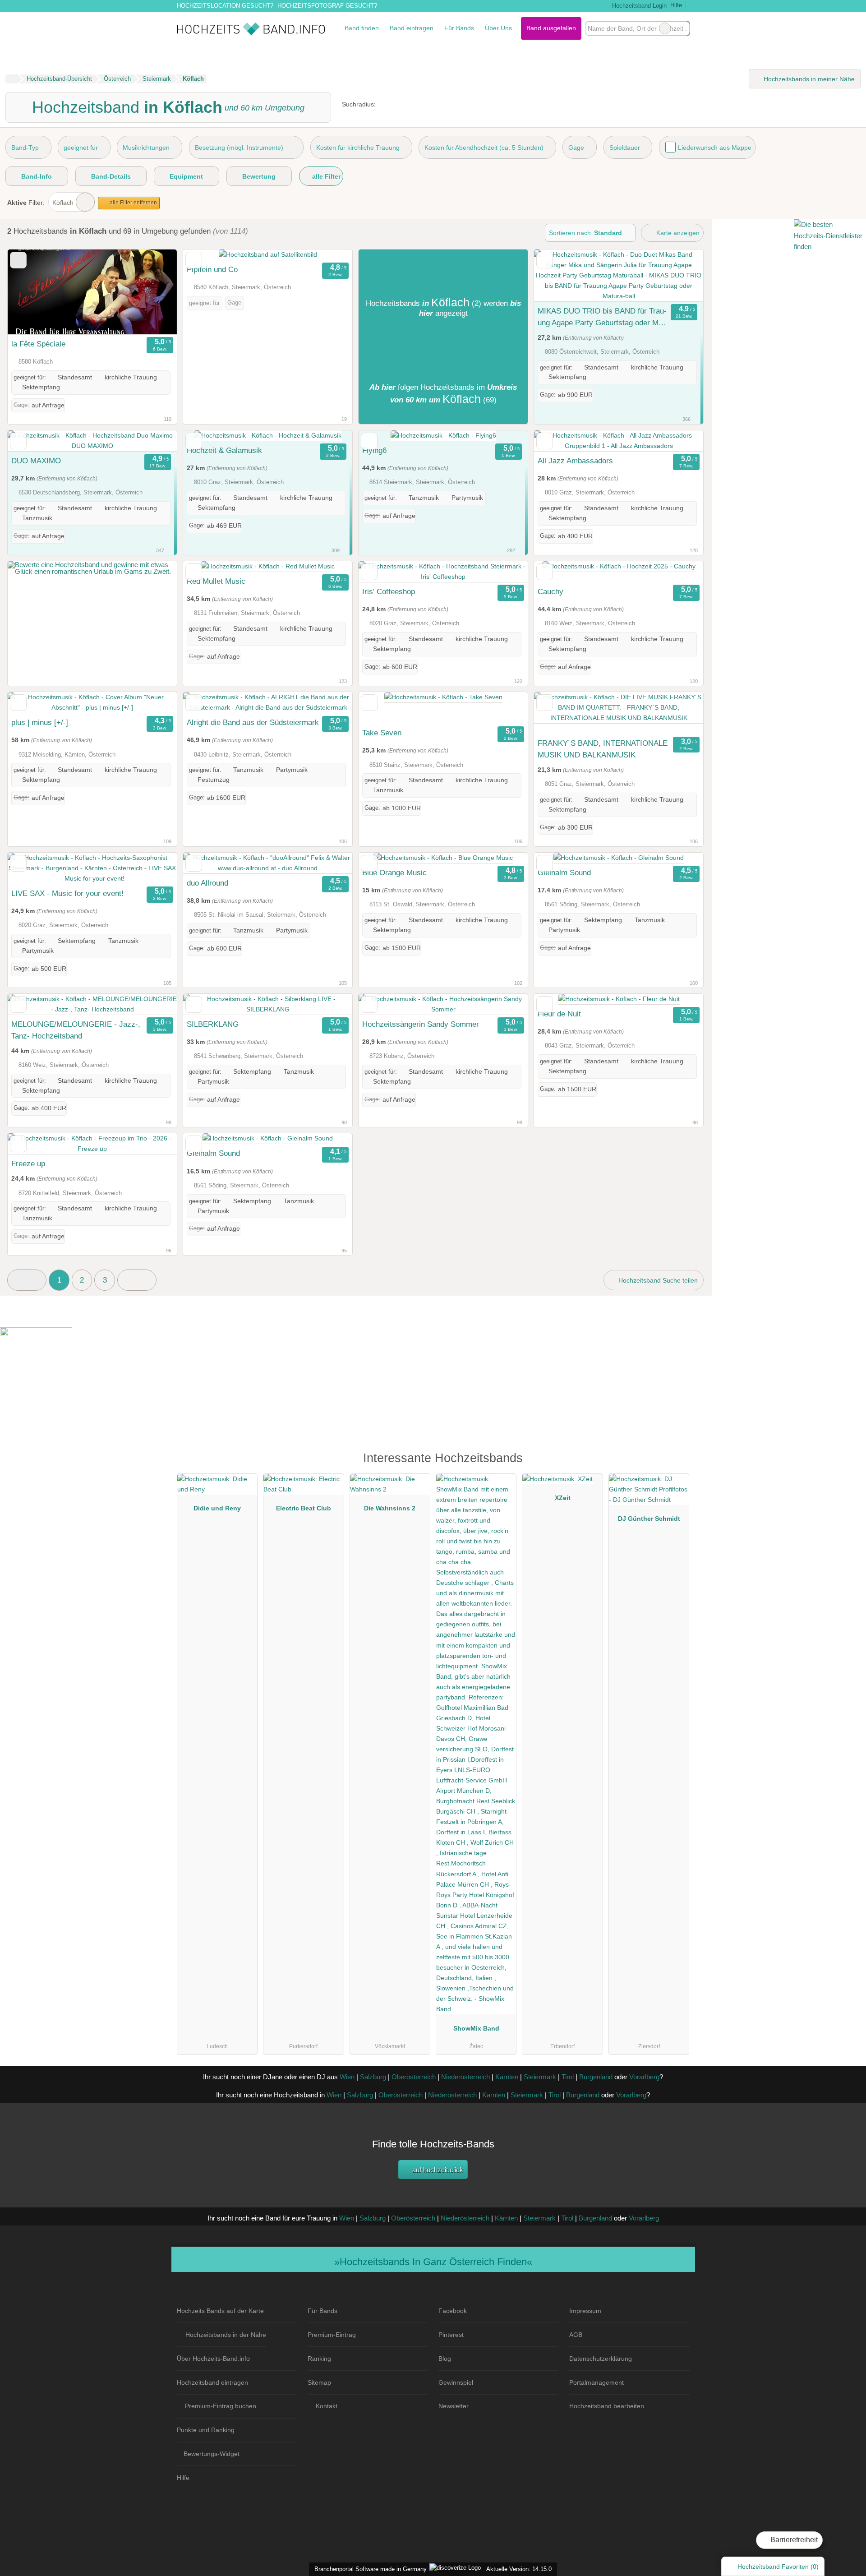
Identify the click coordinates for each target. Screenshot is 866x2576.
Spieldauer (625, 148)
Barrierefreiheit (793, 2540)
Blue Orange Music (394, 873)
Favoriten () (778, 2567)
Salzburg (373, 2077)
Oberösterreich (414, 2077)
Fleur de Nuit (559, 1014)
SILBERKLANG (213, 1024)
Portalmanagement (597, 2382)
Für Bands (459, 28)
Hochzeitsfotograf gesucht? (327, 6)
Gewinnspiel (456, 2382)
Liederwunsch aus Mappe (715, 148)
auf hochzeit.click (437, 2170)
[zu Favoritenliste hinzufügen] (18, 260)
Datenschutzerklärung (601, 2359)
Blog (445, 2359)
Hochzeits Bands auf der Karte (220, 2311)
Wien (347, 2077)
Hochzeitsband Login (638, 6)
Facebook (453, 2311)
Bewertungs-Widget (212, 2454)
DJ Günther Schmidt (649, 1519)
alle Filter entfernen (133, 203)
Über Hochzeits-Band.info (213, 2359)
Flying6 (374, 450)
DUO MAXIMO (36, 461)
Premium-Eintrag (332, 2335)
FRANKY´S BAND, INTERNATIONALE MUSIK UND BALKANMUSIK (603, 749)
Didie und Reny (217, 1508)
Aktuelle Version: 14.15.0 (519, 2569)
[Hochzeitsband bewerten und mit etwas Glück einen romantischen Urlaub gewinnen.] (92, 571)
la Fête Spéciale (38, 344)
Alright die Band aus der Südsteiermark (253, 722)
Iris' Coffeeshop (389, 591)
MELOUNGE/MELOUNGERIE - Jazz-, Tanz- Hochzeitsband (76, 1030)
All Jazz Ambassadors (575, 461)
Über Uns (498, 28)
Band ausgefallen (551, 28)
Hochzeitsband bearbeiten (607, 2406)
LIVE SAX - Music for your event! (67, 893)
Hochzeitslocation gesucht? (225, 6)
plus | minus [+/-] (40, 722)
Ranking (319, 2359)
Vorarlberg (644, 2077)
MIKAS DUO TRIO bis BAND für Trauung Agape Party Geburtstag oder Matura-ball (602, 318)
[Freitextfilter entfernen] (665, 28)
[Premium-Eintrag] (677, 1462)
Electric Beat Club (304, 1508)
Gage (576, 148)
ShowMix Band (476, 2028)
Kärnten (507, 2077)
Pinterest (451, 2335)
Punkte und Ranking (206, 2430)
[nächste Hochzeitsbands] (137, 1280)
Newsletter (454, 2406)
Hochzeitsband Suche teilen (657, 1280)
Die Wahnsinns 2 (390, 1508)
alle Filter (325, 176)
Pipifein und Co (212, 269)
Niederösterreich (465, 2077)
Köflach (63, 203)
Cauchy (550, 591)
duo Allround (207, 883)
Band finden (362, 28)
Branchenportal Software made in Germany (369, 2569)
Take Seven (382, 733)
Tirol (568, 2077)
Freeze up (28, 1163)
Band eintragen (412, 28)
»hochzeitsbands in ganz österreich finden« (433, 2262)
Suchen (682, 28)
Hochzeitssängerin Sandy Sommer (421, 1024)
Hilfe (676, 5)
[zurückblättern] (30, 292)
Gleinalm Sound (564, 873)
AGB (576, 2335)
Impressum (585, 2311)
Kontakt (327, 2406)
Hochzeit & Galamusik (224, 450)
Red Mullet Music (216, 581)
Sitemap (319, 2382)
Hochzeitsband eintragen (212, 2382)
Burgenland (596, 2077)
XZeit (563, 1498)
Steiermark (540, 2077)
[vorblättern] (154, 292)
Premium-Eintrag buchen (221, 2406)
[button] (27, 1280)
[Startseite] (12, 79)
